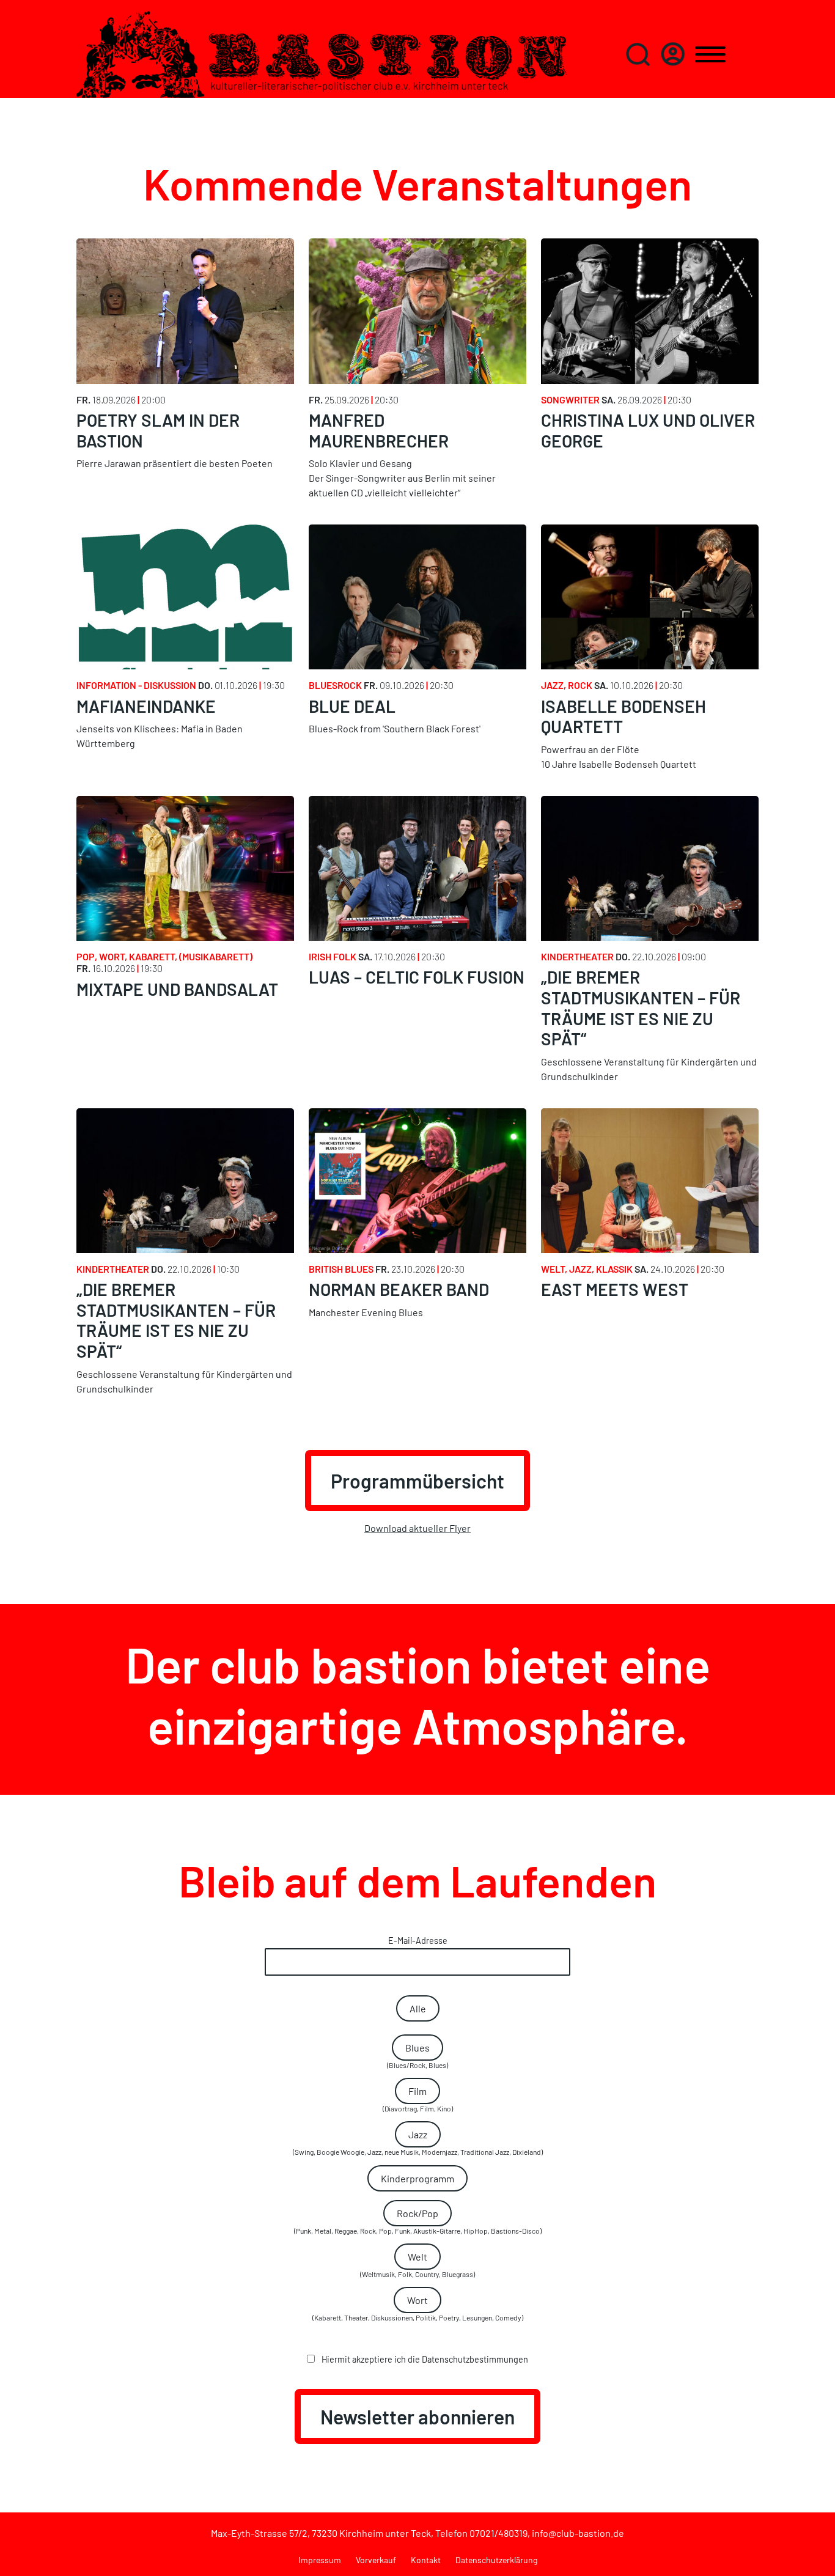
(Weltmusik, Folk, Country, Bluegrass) (417, 2265)
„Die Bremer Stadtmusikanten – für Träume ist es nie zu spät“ (641, 1008)
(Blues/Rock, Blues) (417, 2055)
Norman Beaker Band (399, 1289)
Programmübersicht (417, 1481)
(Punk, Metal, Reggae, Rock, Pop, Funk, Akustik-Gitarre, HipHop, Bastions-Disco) (418, 2221)
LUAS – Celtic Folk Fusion (417, 977)
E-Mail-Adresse (418, 1941)
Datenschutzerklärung (496, 2560)
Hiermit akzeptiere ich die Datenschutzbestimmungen (424, 2359)
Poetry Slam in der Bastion (158, 430)
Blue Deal (352, 706)
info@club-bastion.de (578, 2533)
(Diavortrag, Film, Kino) (418, 2099)
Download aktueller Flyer (417, 1528)
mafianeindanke (146, 706)
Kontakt (426, 2560)
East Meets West (615, 1289)
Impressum (320, 2560)
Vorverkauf (376, 2560)
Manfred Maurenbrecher (379, 430)
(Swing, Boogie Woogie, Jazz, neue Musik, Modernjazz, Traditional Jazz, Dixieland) (418, 2142)
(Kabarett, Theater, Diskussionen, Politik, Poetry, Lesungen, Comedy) (418, 2308)
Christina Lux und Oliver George (648, 430)
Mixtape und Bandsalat (177, 989)
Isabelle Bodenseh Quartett (623, 716)
